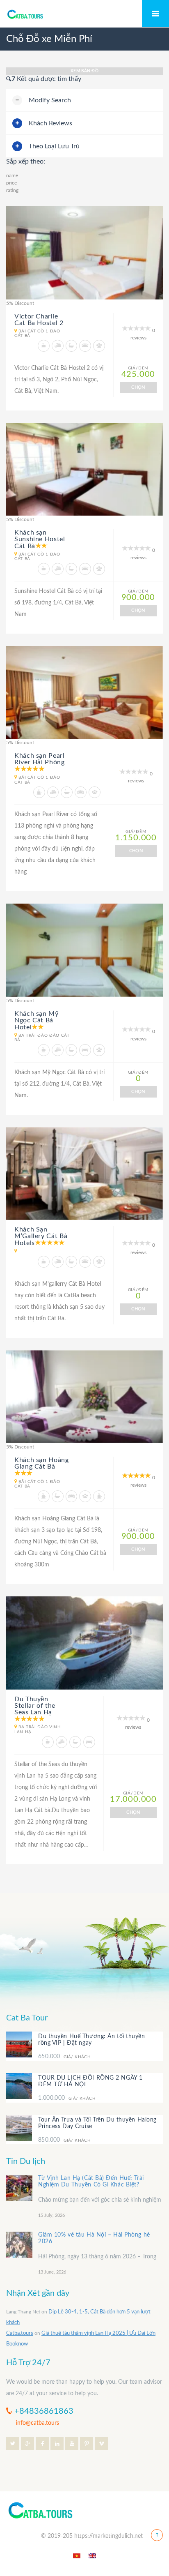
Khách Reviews (50, 123)
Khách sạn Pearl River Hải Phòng (40, 759)
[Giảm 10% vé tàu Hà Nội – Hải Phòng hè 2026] (19, 2245)
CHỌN (138, 387)
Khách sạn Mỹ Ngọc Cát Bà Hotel (37, 1020)
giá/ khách (64, 2057)
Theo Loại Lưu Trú (54, 146)
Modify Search (50, 100)
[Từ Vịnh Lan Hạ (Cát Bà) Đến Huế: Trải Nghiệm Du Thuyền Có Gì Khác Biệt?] (19, 2188)
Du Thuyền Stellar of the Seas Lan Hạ (35, 1706)
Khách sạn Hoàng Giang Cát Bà (42, 1463)
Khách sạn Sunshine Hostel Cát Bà (40, 539)
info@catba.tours (38, 2423)
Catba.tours (20, 2333)
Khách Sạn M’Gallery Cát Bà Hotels (41, 1236)
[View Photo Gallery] (84, 253)
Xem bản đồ (84, 71)
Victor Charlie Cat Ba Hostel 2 (39, 320)
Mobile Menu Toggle (155, 14)
